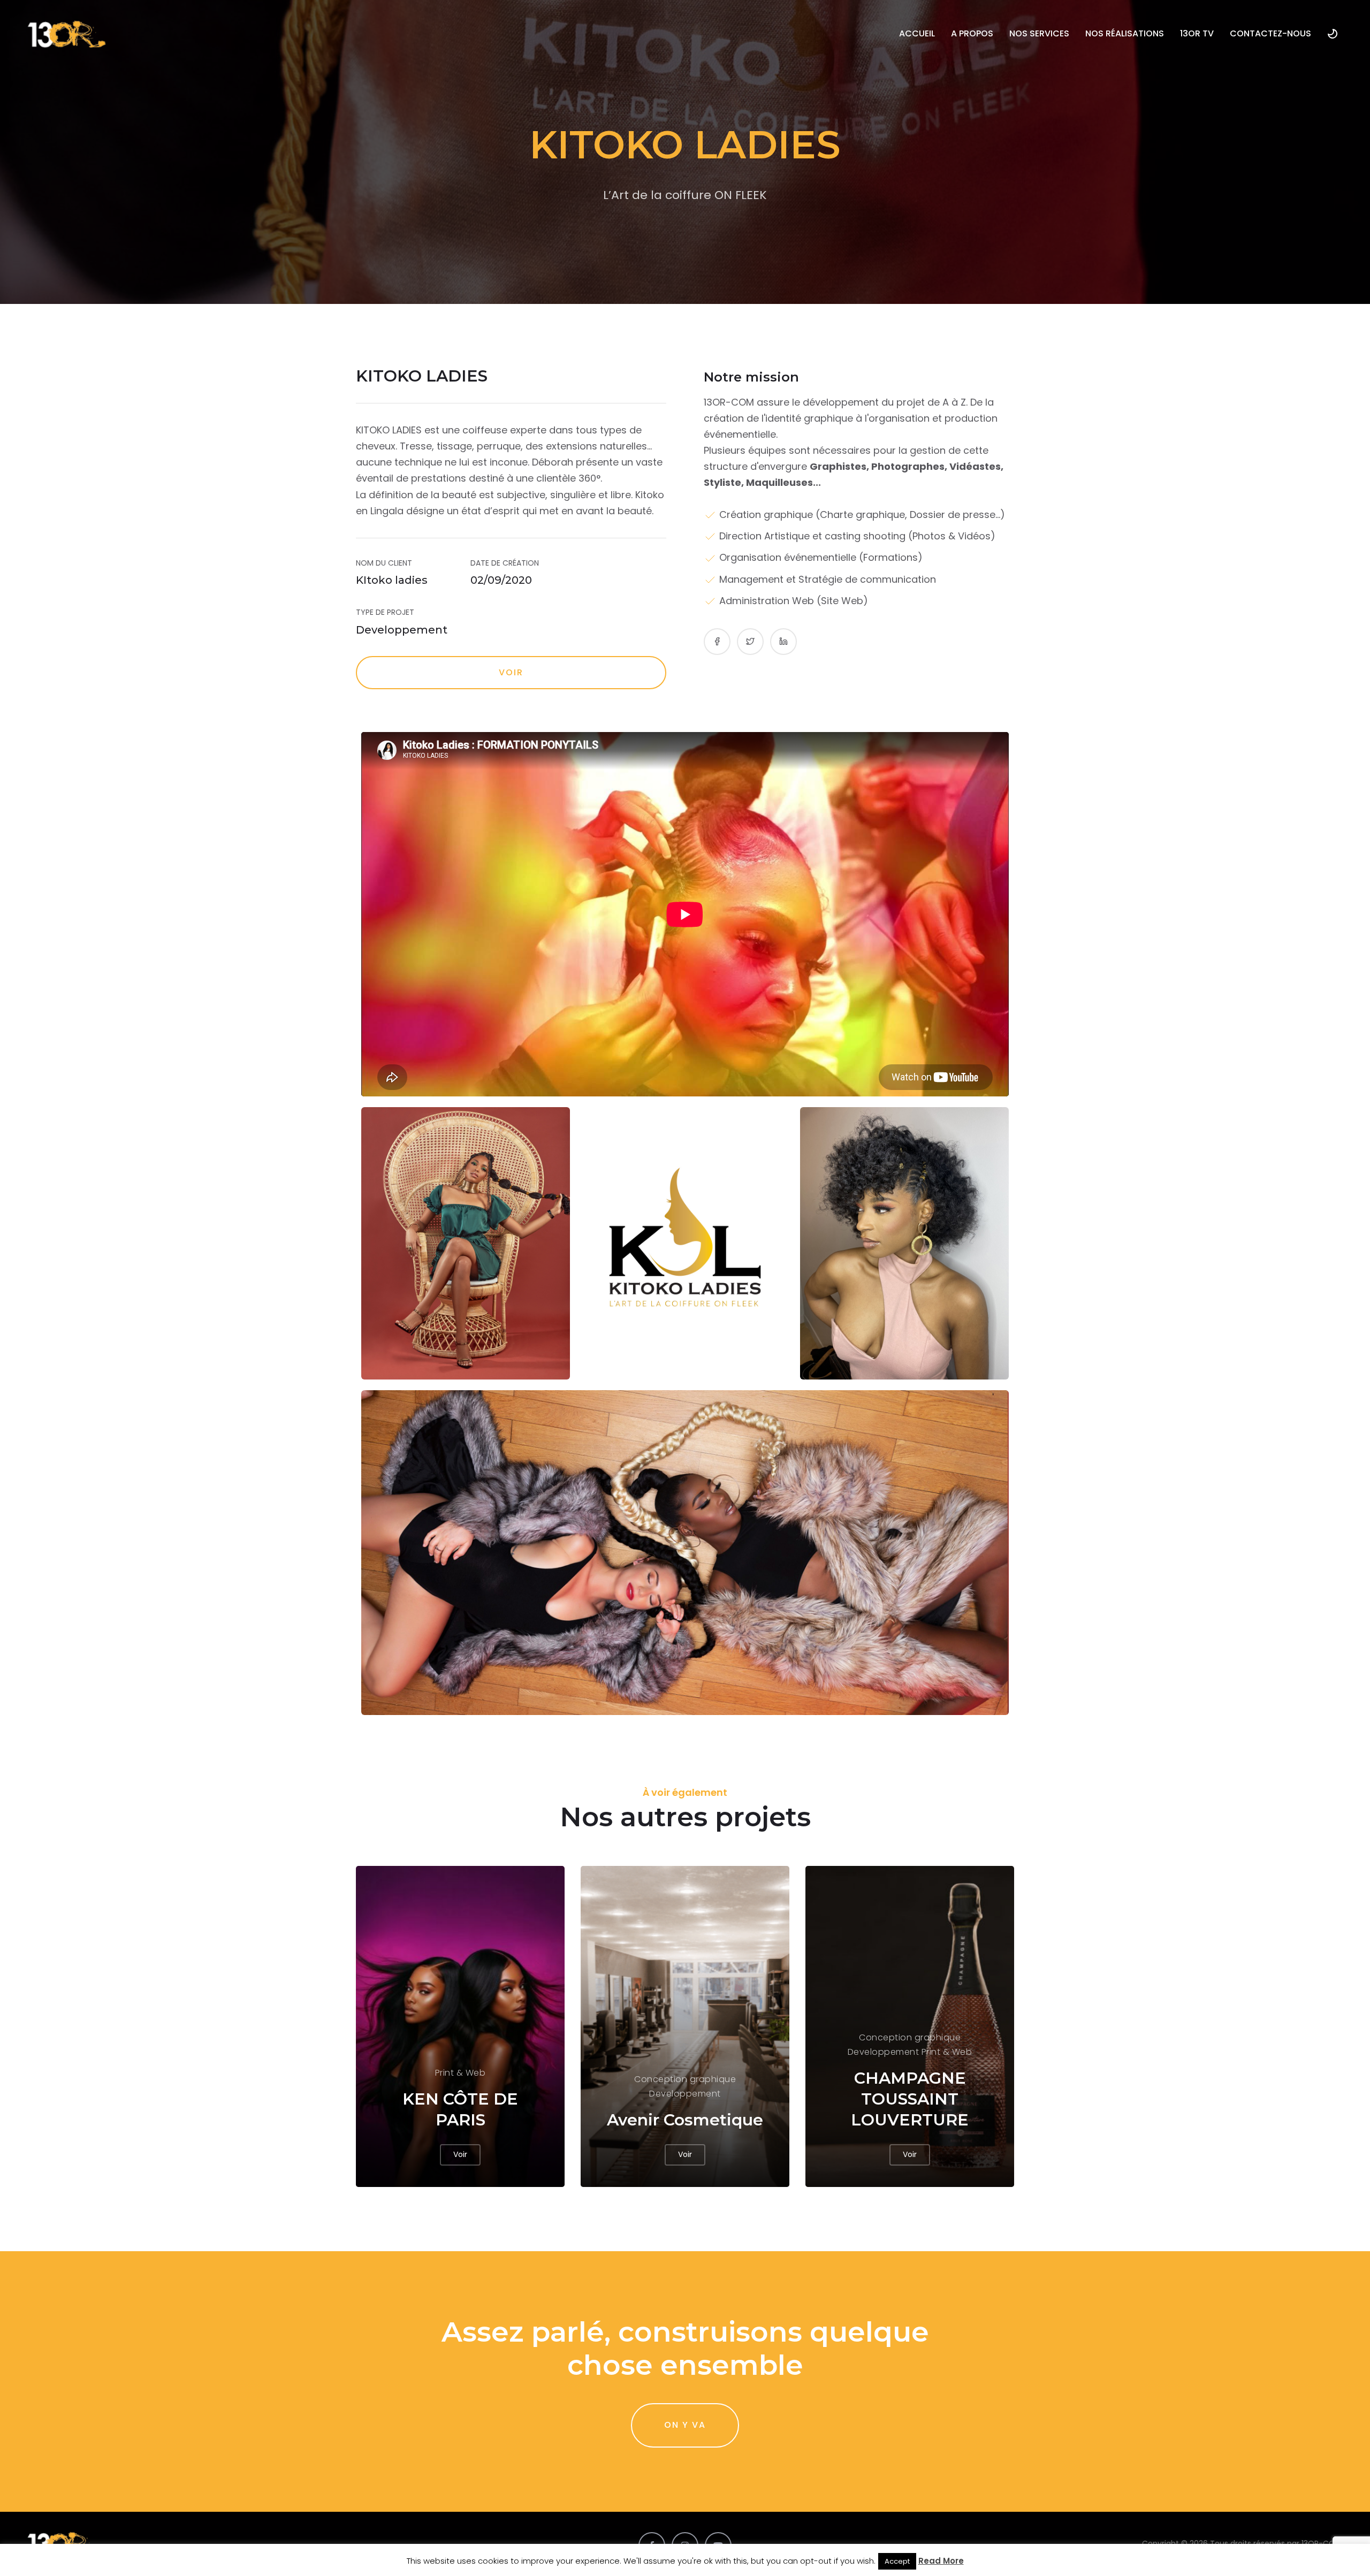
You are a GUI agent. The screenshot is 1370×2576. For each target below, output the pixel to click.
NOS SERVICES (1039, 33)
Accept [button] (897, 2561)
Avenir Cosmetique (685, 2120)
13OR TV (1197, 33)
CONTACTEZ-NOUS (1270, 33)
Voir (511, 672)
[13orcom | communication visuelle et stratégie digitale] (67, 34)
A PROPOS (972, 33)
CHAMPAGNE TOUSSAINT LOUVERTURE (910, 2099)
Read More (941, 2561)
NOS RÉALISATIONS (1125, 33)
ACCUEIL (917, 33)
